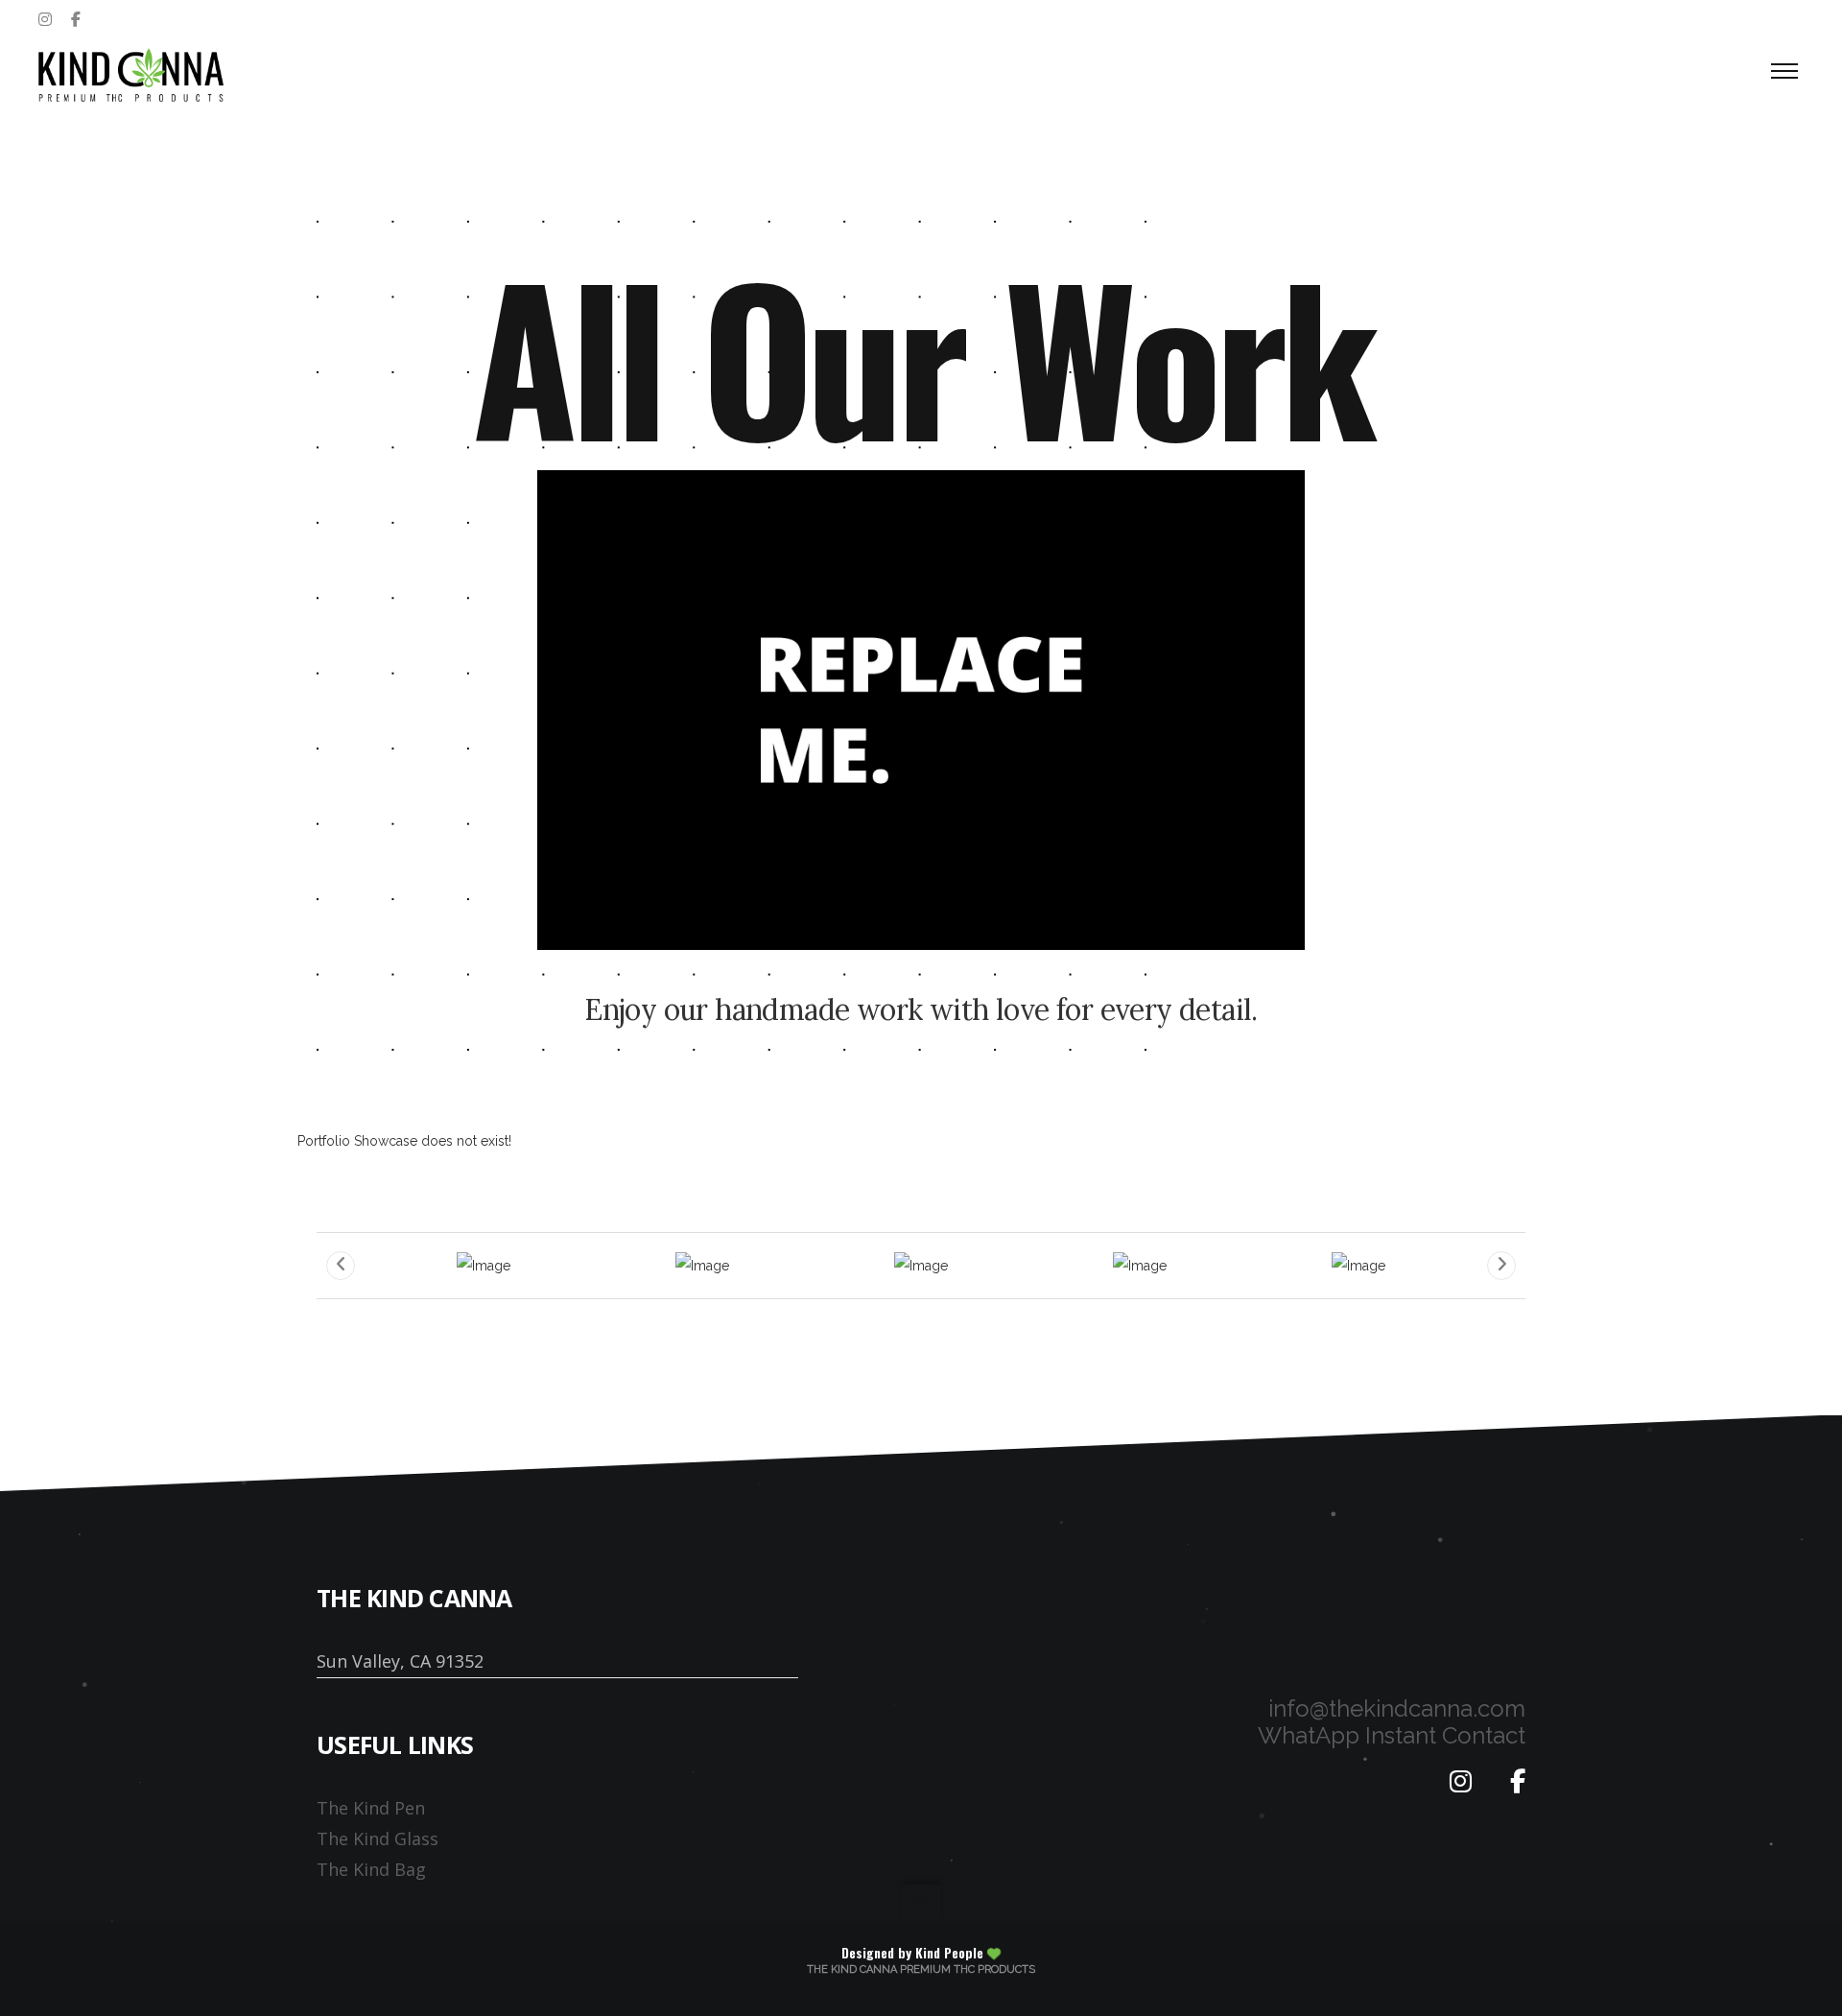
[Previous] (341, 1266)
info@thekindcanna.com (1397, 1708)
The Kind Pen (371, 1808)
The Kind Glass (378, 1838)
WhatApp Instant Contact (1392, 1735)
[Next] (1501, 1266)
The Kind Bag (371, 1869)
